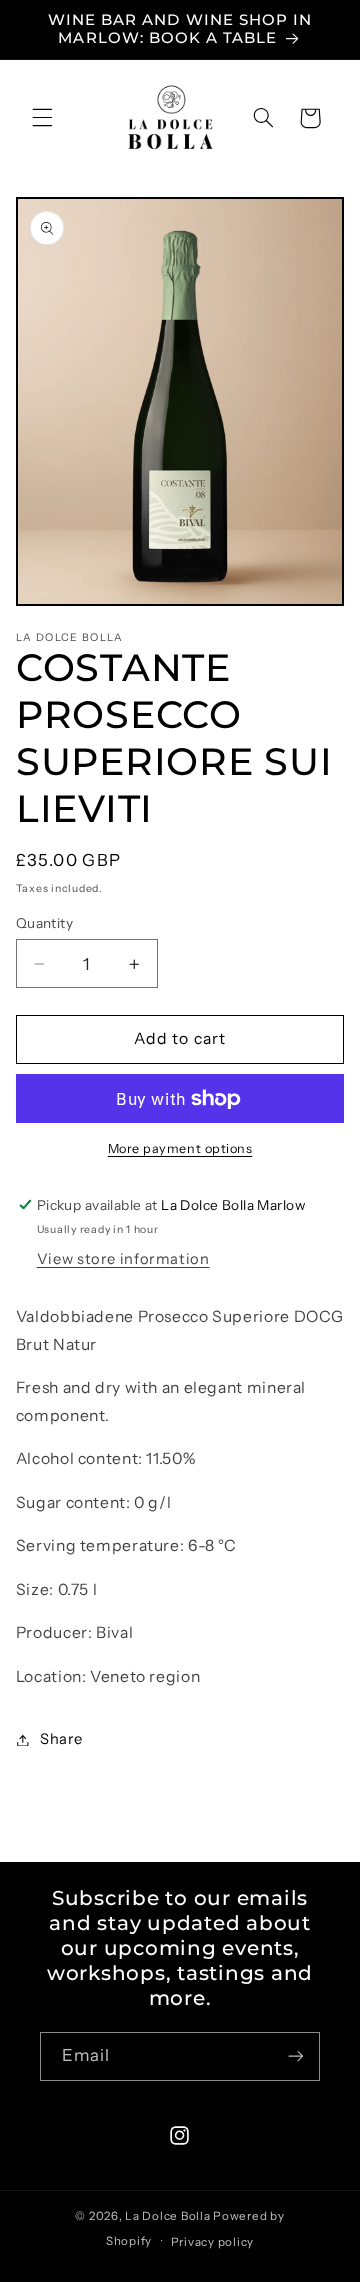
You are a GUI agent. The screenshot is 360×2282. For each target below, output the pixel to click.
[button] (42, 118)
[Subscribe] (296, 2056)
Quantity (44, 923)
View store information (123, 1259)
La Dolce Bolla (167, 2216)
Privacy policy (212, 2242)
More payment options (180, 1148)
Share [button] (61, 1739)
